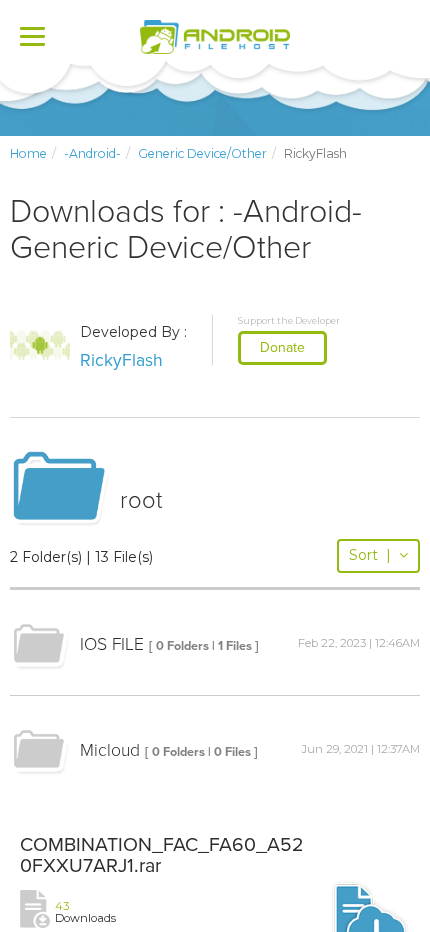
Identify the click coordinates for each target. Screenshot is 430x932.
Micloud (110, 750)
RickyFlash (121, 360)
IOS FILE (112, 644)
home (28, 153)
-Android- (92, 153)
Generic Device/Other (202, 153)
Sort (370, 555)
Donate (282, 347)
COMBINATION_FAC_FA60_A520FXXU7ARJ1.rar (162, 856)
